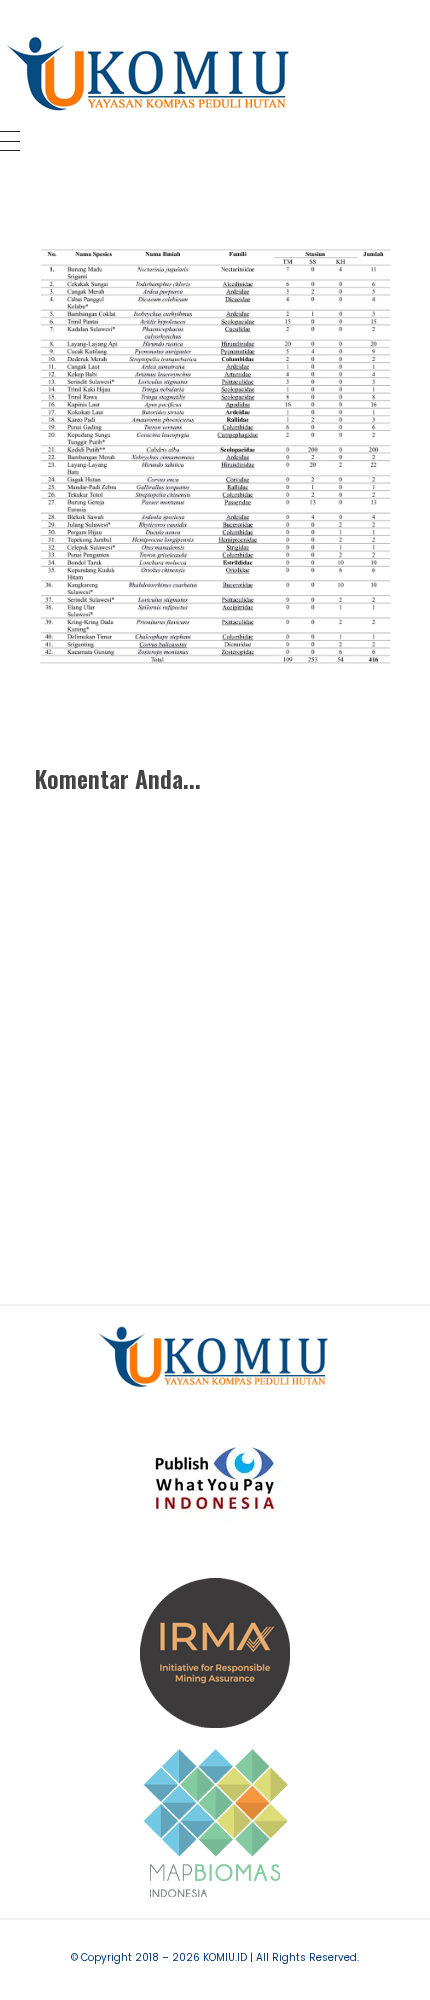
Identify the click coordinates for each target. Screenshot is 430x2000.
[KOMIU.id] (150, 74)
